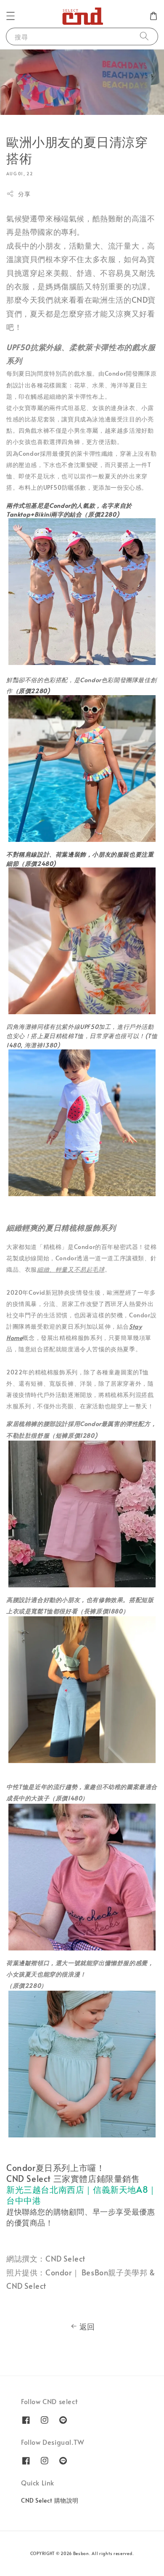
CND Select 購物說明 (50, 2500)
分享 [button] (24, 194)
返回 (87, 2326)
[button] (11, 16)
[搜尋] (144, 36)
